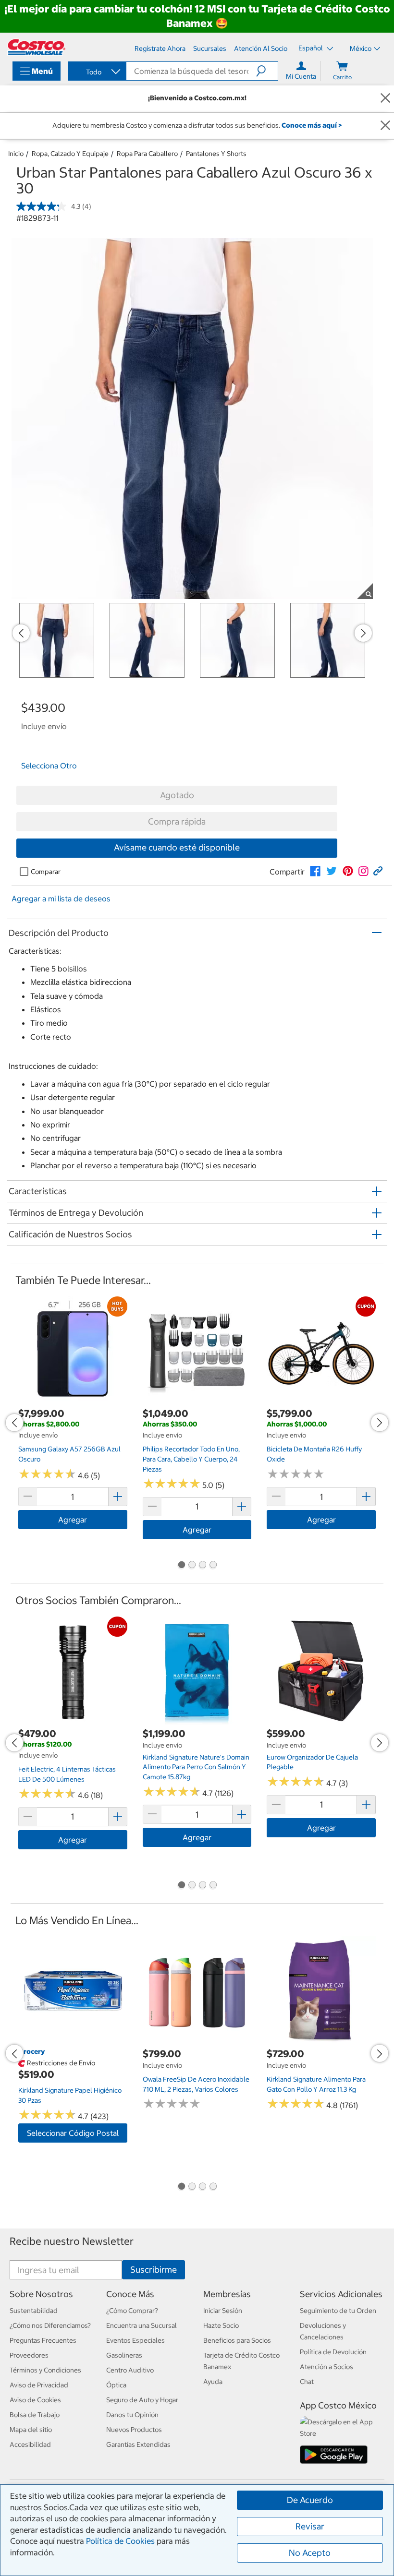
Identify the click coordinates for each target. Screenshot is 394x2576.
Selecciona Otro (49, 766)
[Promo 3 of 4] (202, 1566)
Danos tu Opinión (132, 2415)
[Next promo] (363, 633)
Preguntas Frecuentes (43, 2340)
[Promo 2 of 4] (192, 1566)
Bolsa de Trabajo (35, 2415)
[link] (315, 871)
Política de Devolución (333, 2352)
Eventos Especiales (135, 2340)
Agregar (73, 1520)
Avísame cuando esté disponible (177, 847)
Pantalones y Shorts (216, 154)
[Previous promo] (21, 633)
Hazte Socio (221, 2325)
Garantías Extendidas (138, 2444)
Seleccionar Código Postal (73, 2133)
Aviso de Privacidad (39, 2385)
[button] (267, 71)
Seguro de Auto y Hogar (142, 2400)
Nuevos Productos (134, 2430)
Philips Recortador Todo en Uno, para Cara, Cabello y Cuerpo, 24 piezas (191, 1459)
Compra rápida (177, 821)
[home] (37, 47)
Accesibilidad (30, 2444)
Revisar (310, 2526)
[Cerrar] (385, 99)
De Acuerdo (310, 2500)
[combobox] (97, 72)
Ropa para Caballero (147, 154)
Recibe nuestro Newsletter (72, 2241)
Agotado (177, 795)
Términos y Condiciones (45, 2370)
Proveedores (29, 2355)
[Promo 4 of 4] (213, 1566)
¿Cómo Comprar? (132, 2311)
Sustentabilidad (34, 2311)
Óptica (116, 2385)
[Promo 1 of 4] (181, 1566)
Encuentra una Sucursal (142, 2325)
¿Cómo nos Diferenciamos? (50, 2325)
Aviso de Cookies (35, 2400)
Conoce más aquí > (312, 125)
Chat (307, 2382)
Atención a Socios (326, 2367)
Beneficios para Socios (237, 2340)
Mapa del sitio (31, 2430)
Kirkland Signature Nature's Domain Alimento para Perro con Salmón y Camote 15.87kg (196, 1767)
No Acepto (310, 2553)
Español (311, 48)
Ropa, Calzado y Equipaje (70, 154)
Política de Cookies (120, 2541)
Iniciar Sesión (223, 2311)
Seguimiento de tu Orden (338, 2311)
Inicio (16, 154)
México (361, 48)
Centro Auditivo (130, 2370)
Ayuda (213, 2382)
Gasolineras (124, 2355)
